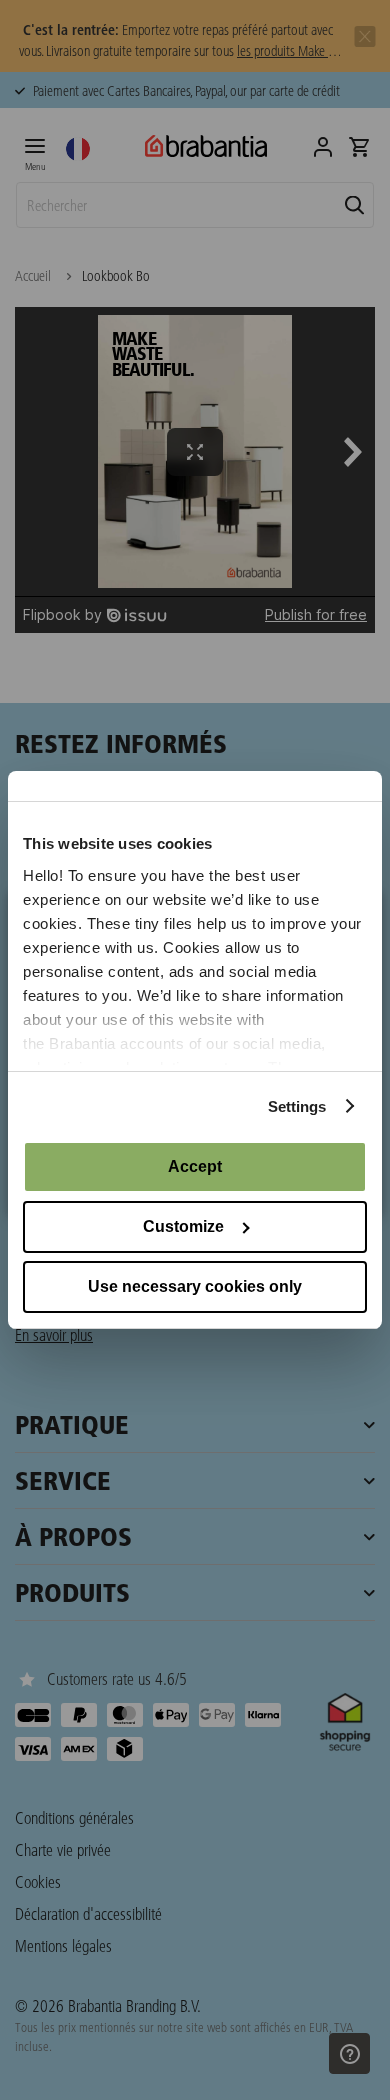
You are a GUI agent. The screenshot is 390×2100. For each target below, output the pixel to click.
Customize (183, 1226)
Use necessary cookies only (195, 1286)
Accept (195, 1166)
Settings (297, 1106)
